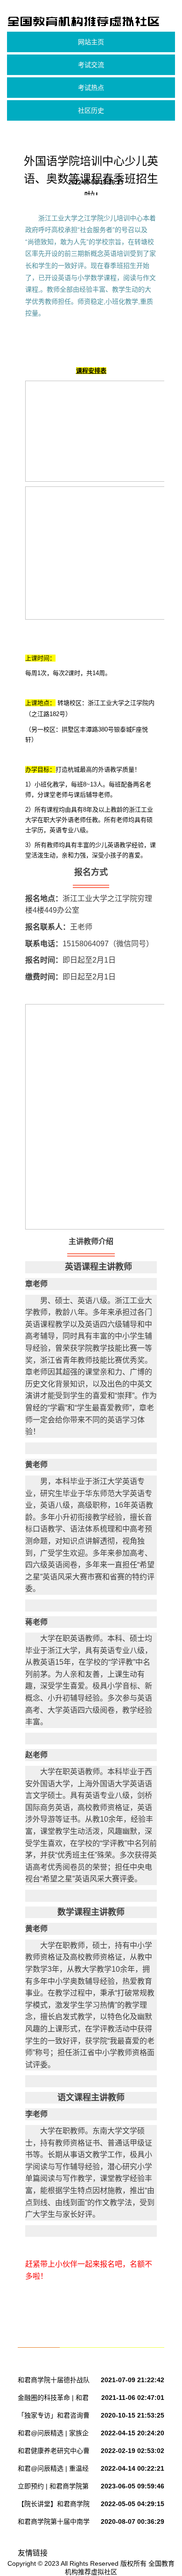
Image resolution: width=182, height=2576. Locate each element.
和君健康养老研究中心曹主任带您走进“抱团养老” (54, 2453)
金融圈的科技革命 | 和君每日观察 (53, 2399)
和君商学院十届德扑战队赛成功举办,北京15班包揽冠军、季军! (55, 2382)
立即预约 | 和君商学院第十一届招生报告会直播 (53, 2488)
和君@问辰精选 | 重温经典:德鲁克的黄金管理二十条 (55, 2470)
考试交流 (91, 65)
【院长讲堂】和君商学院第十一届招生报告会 (54, 2506)
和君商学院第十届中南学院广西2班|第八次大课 (54, 2523)
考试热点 (91, 88)
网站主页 (91, 42)
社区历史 (91, 110)
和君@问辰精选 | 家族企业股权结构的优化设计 (53, 2435)
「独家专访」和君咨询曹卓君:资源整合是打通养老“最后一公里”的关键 (55, 2417)
